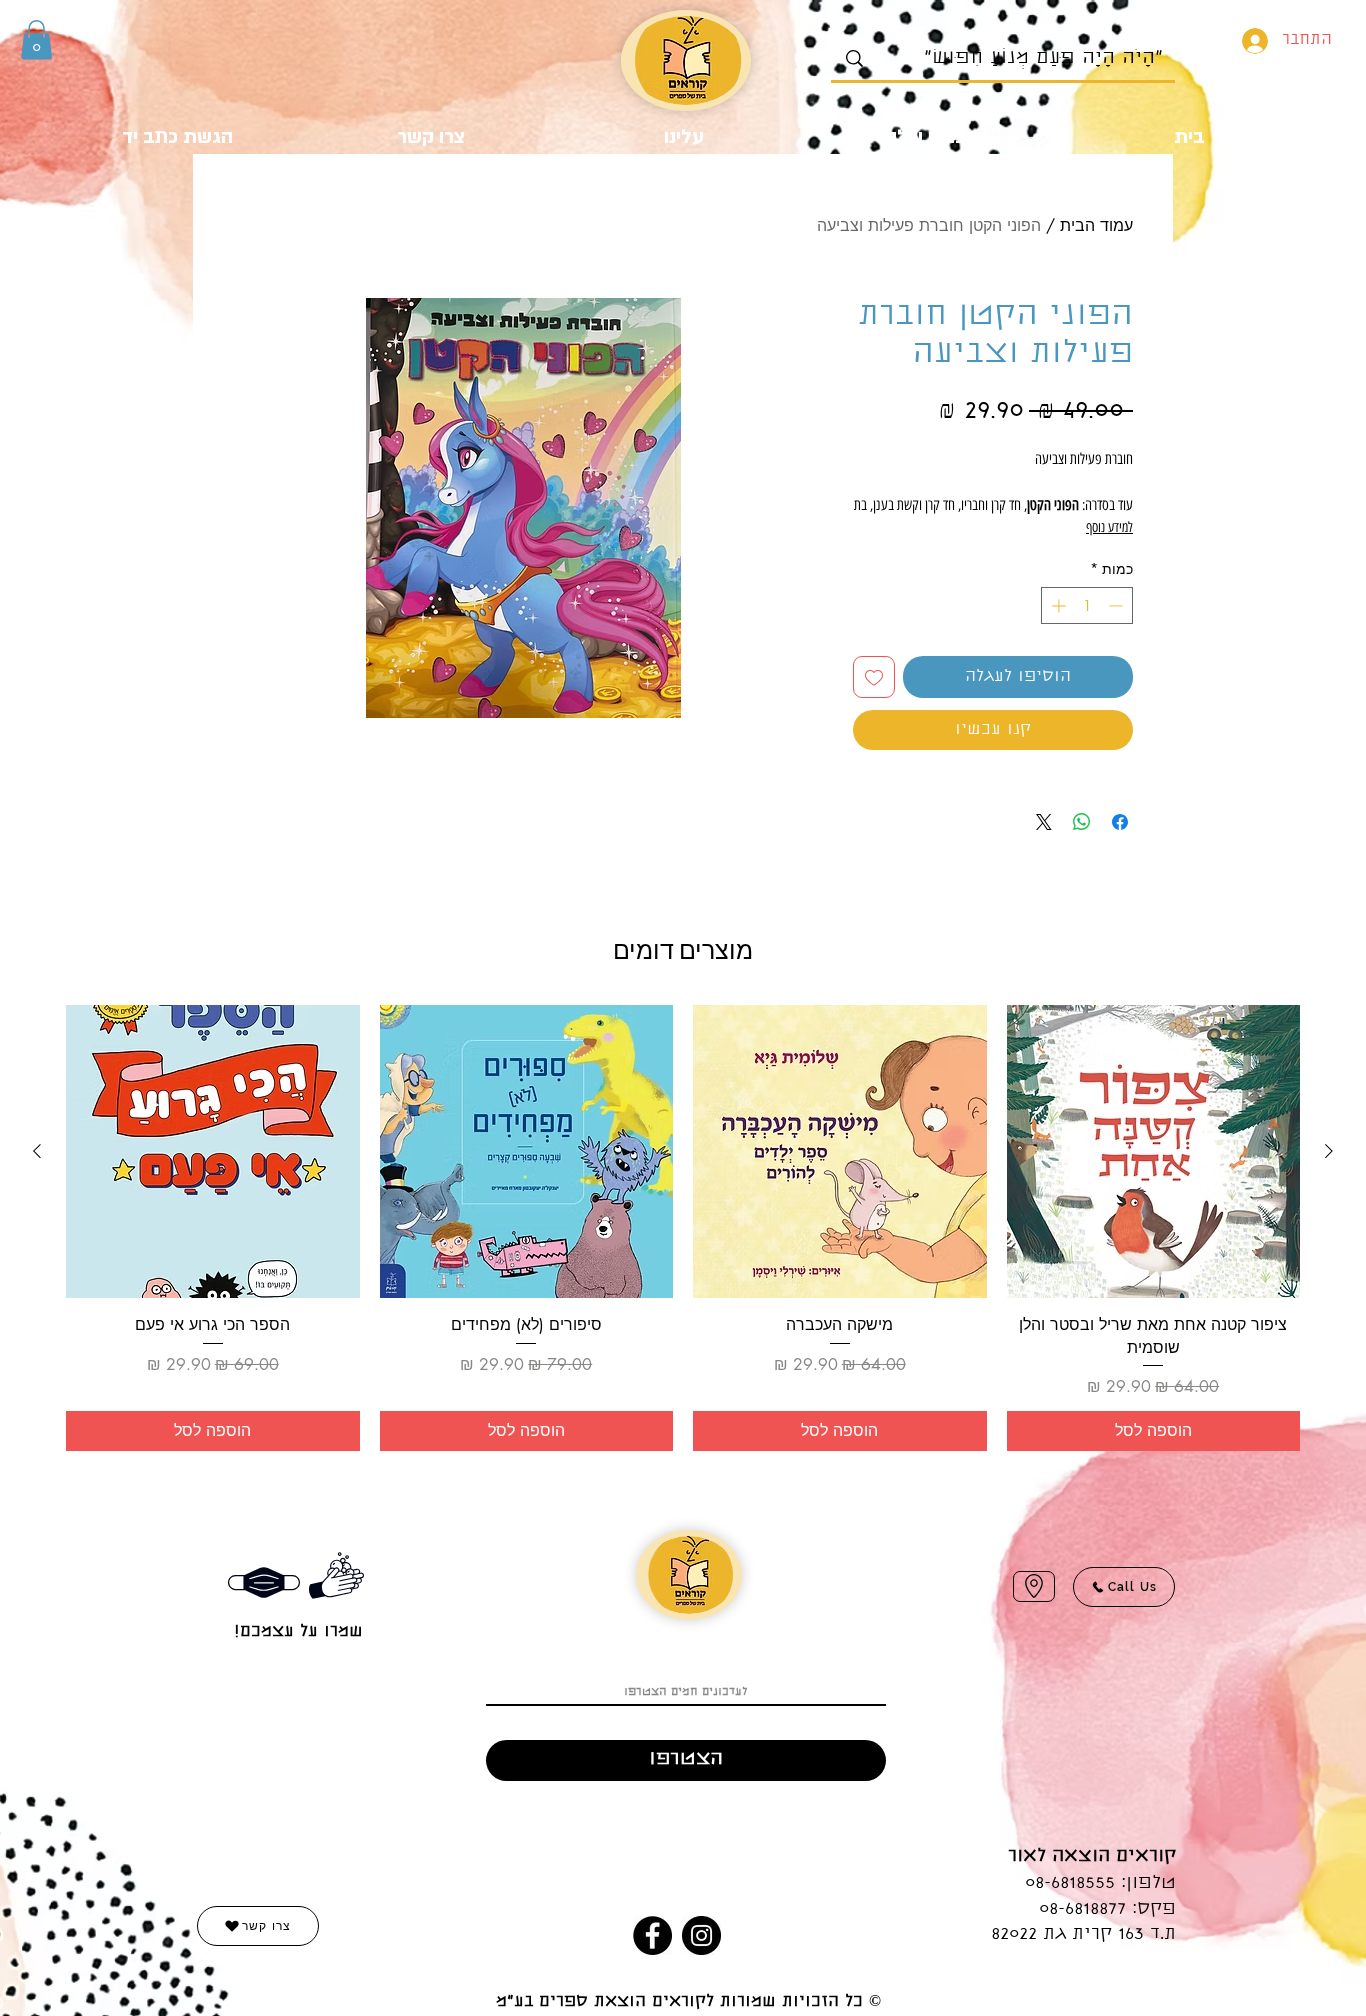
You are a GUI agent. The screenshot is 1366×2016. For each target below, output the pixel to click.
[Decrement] (1117, 605)
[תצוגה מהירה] (1154, 1152)
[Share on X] (1044, 822)
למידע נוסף (1109, 527)
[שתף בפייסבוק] (1120, 822)
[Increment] (1056, 605)
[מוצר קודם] (1329, 1151)
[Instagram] (701, 1935)
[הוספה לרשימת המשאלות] (874, 677)
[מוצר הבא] (37, 1151)
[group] (683, 1228)
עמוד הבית (1096, 225)
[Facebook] (652, 1935)
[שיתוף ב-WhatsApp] (1082, 822)
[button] (36, 39)
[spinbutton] (1087, 605)
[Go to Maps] (1034, 1586)
